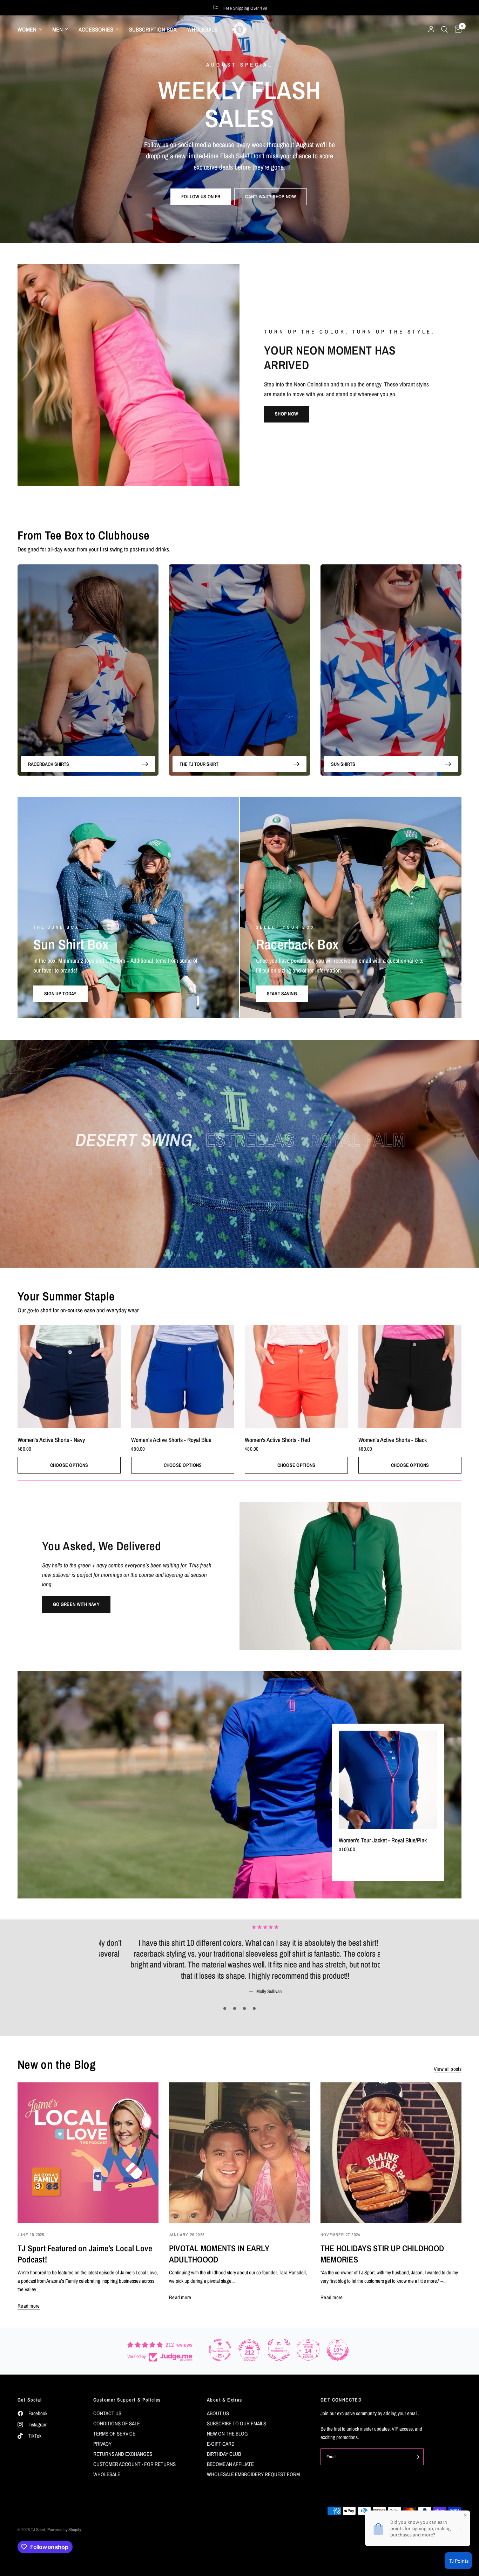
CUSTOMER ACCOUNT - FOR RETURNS (134, 2464)
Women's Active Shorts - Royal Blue (171, 1440)
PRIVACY (102, 2444)
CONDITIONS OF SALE (117, 2423)
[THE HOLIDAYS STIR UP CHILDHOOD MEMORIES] (391, 2153)
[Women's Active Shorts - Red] (296, 1377)
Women (27, 29)
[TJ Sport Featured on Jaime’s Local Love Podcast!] (88, 2153)
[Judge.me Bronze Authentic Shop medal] (279, 2350)
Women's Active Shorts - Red (277, 1440)
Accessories (96, 29)
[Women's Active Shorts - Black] (410, 1377)
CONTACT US (107, 2413)
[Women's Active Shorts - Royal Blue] (183, 1377)
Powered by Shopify (64, 2530)
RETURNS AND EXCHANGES (123, 2454)
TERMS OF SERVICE (114, 2434)
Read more (29, 2306)
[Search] (444, 29)
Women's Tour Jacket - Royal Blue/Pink (383, 1840)
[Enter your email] (417, 2457)
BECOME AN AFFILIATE (230, 2464)
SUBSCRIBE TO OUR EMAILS (237, 2423)
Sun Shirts (343, 764)
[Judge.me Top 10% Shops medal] (338, 2350)
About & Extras (225, 2400)
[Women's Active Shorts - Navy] (69, 1377)
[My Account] (431, 29)
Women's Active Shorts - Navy (51, 1440)
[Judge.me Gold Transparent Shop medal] (220, 2350)
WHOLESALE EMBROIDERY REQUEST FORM (253, 2474)
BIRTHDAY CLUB (224, 2454)
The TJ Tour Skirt (199, 764)
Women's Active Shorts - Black (393, 1440)
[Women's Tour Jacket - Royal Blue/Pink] (388, 1780)
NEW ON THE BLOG (227, 2434)
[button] (201, 197)
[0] (456, 29)
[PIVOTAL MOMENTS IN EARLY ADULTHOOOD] (239, 2153)
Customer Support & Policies (127, 2400)
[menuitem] (32, 29)
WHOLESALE (202, 29)
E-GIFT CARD (221, 2444)
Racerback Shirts (49, 764)
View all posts (448, 2069)
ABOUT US (218, 2413)
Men (58, 29)
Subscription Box (153, 29)
